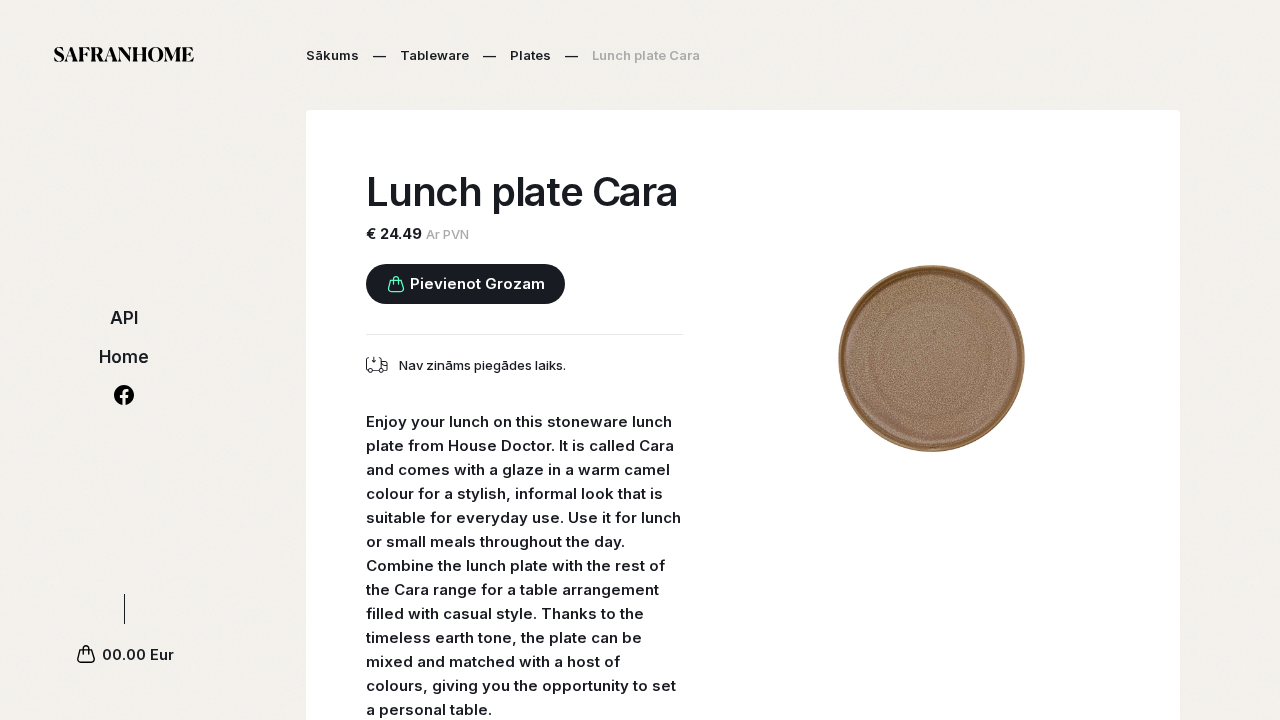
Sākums (332, 55)
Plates (530, 55)
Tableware (434, 55)
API (124, 318)
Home (124, 357)
